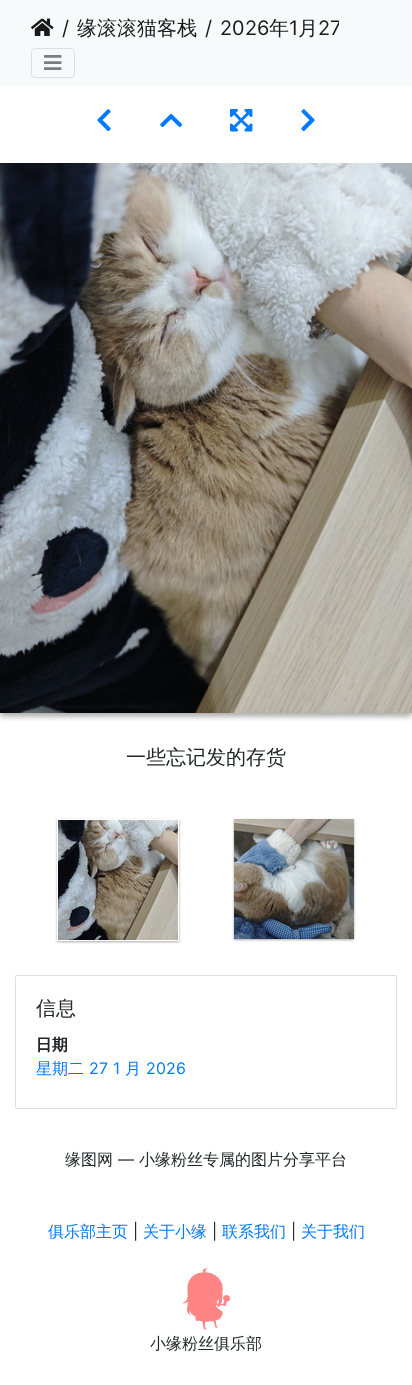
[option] (118, 880)
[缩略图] (171, 120)
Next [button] (397, 884)
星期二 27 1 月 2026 (111, 1068)
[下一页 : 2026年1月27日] (308, 120)
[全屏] (241, 120)
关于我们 (333, 1231)
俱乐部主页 (88, 1231)
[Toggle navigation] (53, 63)
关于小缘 (175, 1231)
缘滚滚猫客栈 (137, 28)
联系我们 (254, 1231)
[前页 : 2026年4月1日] (104, 120)
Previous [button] (15, 884)
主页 (42, 28)
